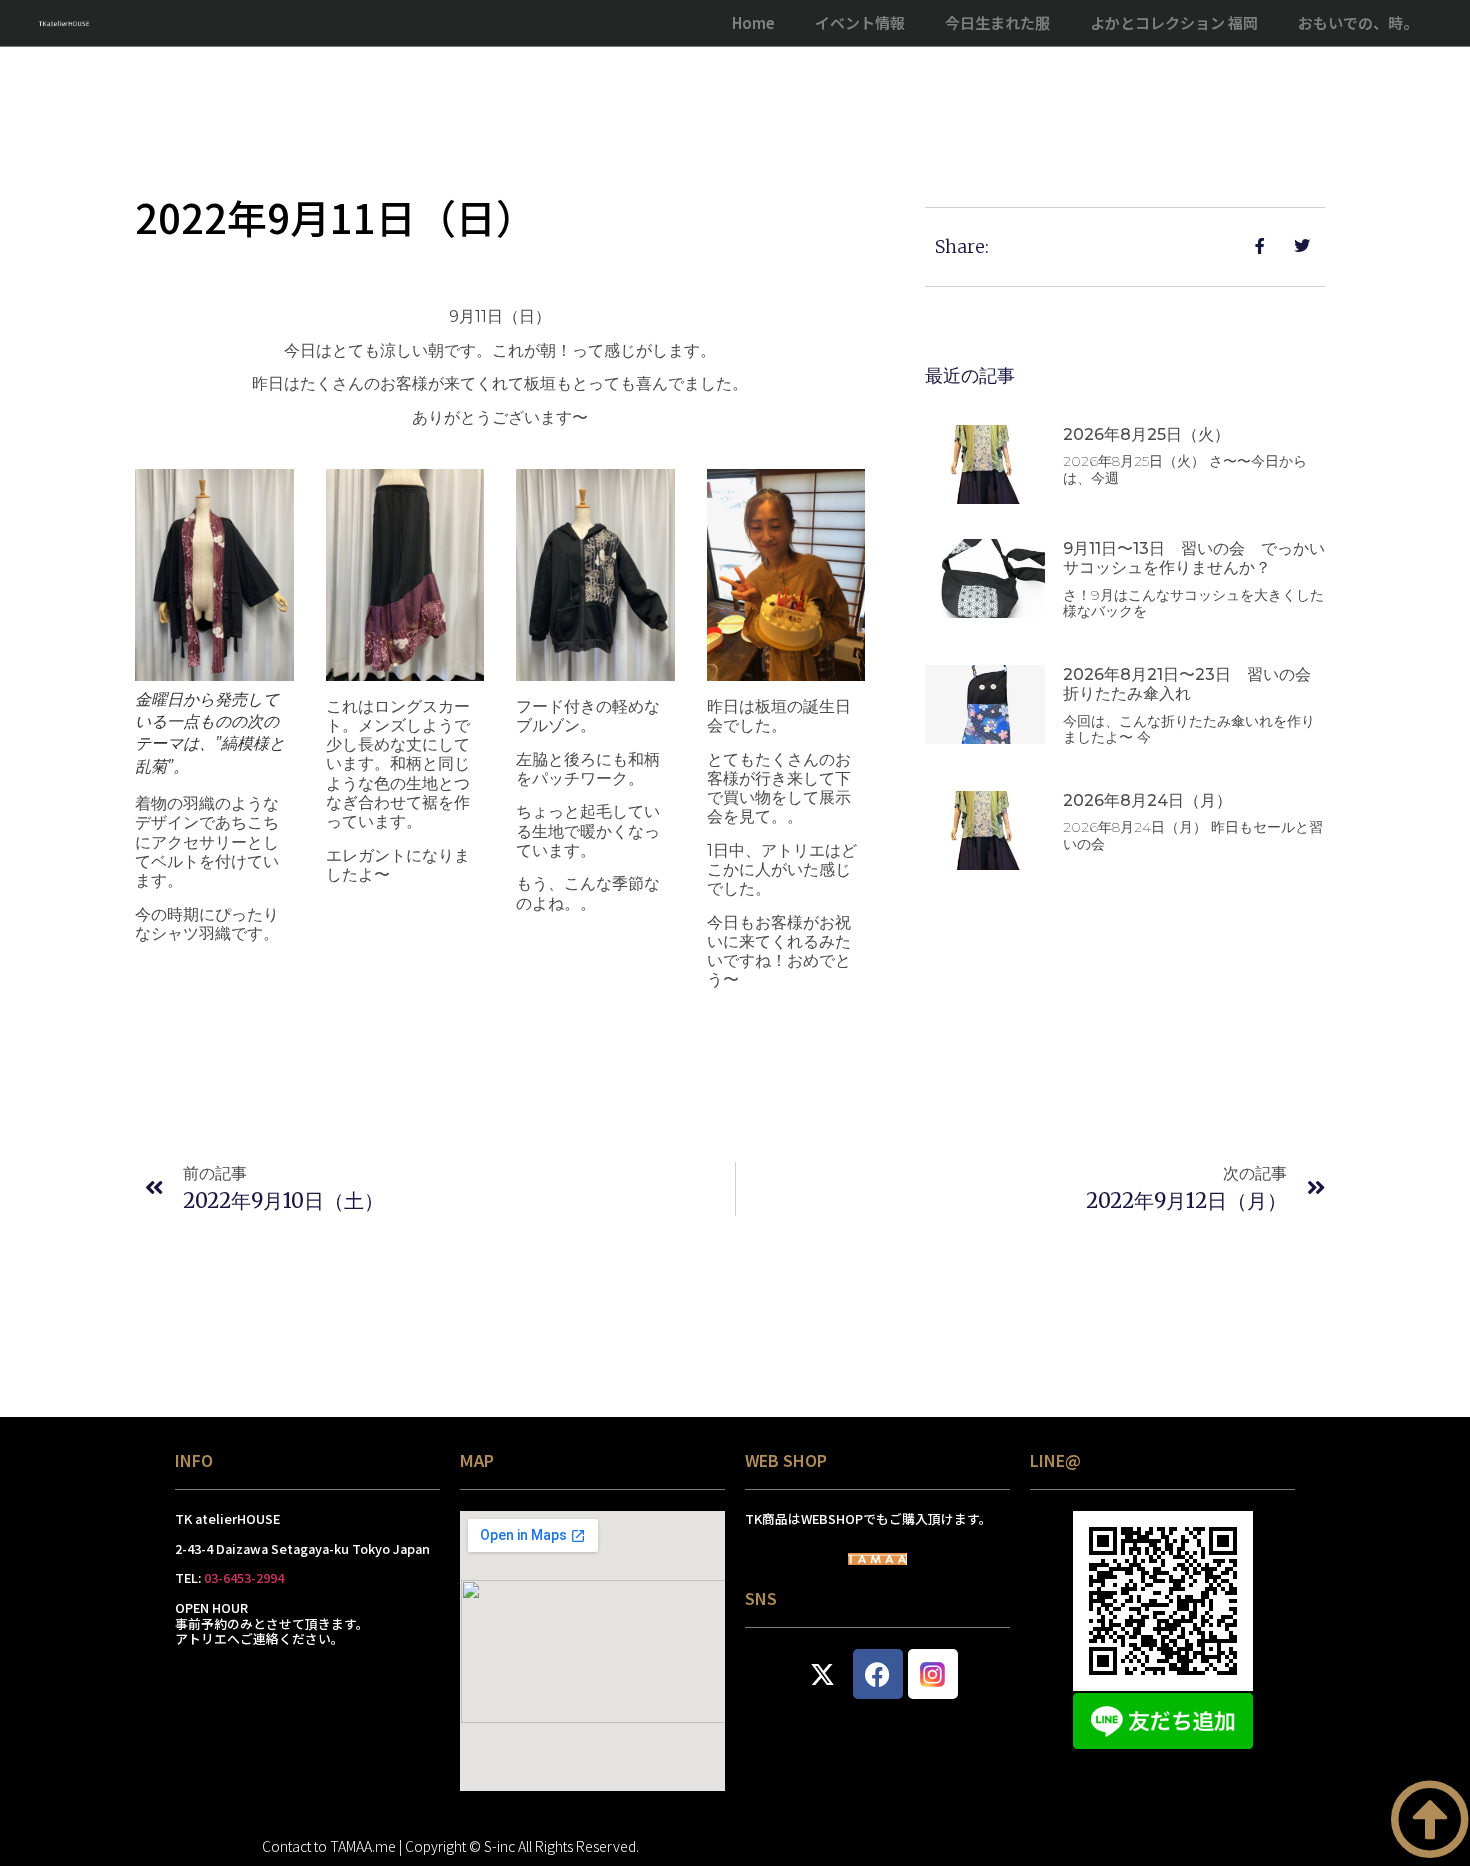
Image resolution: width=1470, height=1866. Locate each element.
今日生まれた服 (997, 22)
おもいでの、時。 (1358, 22)
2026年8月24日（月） (1147, 800)
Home (753, 22)
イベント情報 (860, 22)
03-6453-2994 (244, 1577)
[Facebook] (878, 1674)
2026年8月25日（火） (1146, 434)
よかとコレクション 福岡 (1174, 22)
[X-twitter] (823, 1674)
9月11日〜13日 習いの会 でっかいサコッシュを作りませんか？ (1194, 558)
